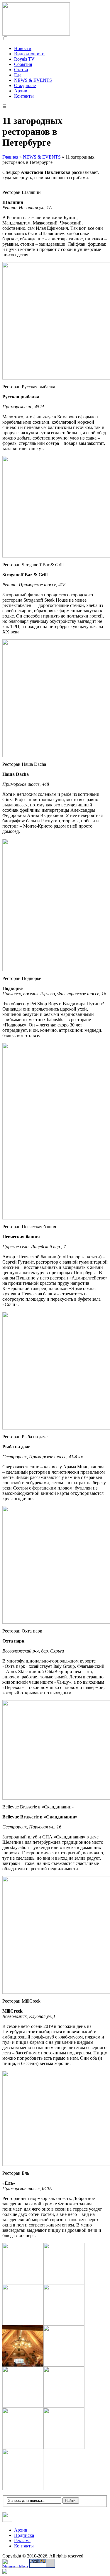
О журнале (25, 85)
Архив (21, 91)
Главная (10, 157)
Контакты (24, 96)
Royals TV (24, 59)
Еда (18, 75)
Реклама (22, 2541)
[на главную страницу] (36, 34)
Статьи (21, 70)
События (23, 64)
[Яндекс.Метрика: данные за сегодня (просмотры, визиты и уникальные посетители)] (15, 2563)
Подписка (24, 2535)
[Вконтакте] (7, 2520)
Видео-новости (29, 54)
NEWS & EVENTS (33, 80)
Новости (23, 48)
